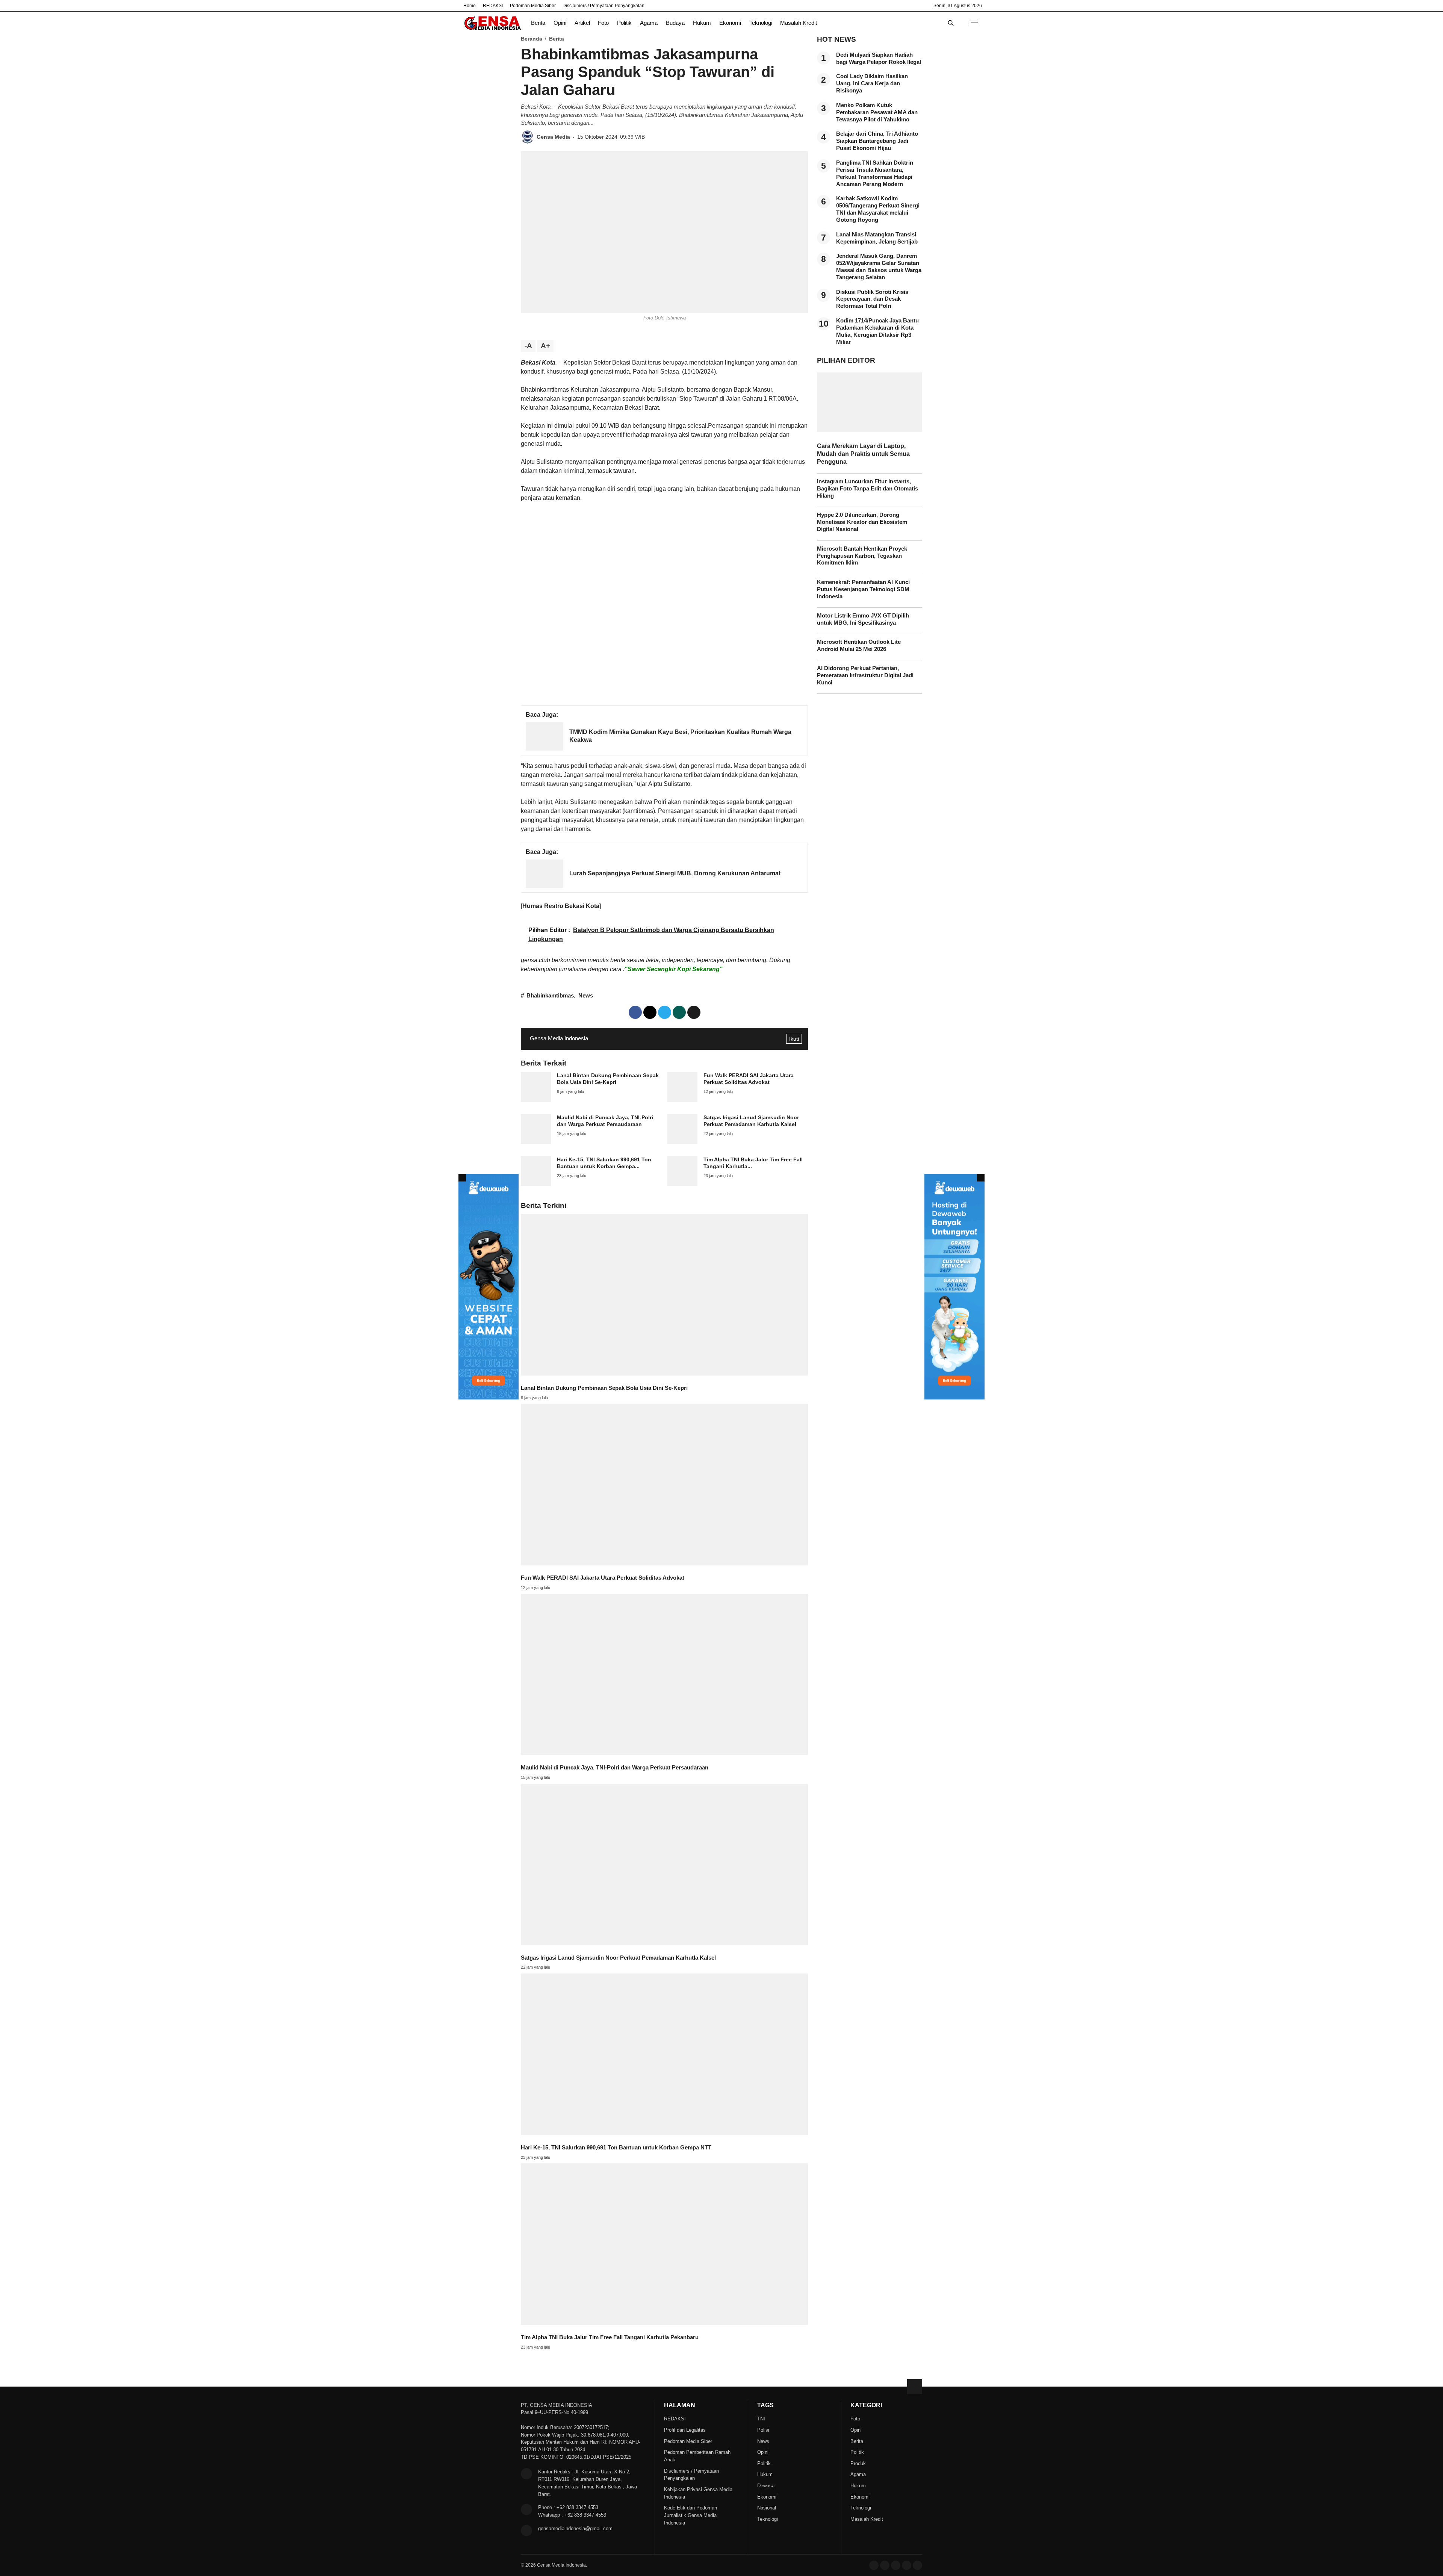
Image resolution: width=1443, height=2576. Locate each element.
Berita (538, 23)
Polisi (763, 2430)
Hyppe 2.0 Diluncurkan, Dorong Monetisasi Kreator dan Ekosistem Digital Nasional (862, 522)
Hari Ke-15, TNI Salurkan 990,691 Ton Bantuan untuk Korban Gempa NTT (616, 2148)
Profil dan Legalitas (685, 2430)
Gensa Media (553, 137)
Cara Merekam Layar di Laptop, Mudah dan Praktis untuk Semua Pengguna (863, 454)
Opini (560, 23)
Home (470, 6)
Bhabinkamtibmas (550, 996)
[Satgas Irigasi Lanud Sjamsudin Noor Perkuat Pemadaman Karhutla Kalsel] (682, 1142)
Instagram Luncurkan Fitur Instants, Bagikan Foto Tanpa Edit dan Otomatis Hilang (867, 489)
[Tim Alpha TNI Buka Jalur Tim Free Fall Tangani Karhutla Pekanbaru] (682, 1184)
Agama (649, 23)
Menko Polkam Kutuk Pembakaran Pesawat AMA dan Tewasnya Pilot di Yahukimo (877, 112)
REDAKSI (493, 6)
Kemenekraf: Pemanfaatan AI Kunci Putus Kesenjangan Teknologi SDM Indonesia (863, 589)
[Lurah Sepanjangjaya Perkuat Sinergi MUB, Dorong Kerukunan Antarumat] (545, 886)
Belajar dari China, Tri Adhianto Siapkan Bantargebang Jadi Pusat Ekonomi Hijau (877, 141)
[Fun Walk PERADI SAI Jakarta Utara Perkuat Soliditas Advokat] (682, 1100)
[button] (694, 1012)
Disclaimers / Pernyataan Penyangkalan (604, 6)
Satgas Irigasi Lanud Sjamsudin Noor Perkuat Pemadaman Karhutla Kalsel (618, 1958)
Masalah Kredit (799, 23)
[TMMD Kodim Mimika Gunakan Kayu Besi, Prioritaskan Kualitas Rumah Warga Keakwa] (545, 748)
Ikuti (794, 1039)
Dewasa (766, 2486)
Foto (603, 23)
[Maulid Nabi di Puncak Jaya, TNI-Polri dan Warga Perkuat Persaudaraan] (536, 1142)
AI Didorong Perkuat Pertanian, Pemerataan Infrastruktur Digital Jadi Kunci (865, 675)
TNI (761, 2419)
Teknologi (761, 23)
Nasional (767, 2508)
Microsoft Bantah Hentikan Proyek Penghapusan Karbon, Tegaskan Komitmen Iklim (862, 556)
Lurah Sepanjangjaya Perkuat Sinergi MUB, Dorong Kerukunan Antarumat (675, 873)
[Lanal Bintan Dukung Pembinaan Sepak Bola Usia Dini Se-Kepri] (536, 1100)
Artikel (582, 23)
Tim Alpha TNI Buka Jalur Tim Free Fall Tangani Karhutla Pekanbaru (610, 2337)
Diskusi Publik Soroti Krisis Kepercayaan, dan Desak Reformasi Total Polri (872, 299)
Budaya (675, 23)
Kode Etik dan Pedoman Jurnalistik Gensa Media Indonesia (690, 2515)
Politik (624, 23)
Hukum (702, 23)
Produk (858, 2463)
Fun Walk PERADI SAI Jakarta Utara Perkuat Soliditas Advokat (603, 1578)
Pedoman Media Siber (533, 6)
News (586, 996)
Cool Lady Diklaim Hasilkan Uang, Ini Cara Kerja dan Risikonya (872, 83)
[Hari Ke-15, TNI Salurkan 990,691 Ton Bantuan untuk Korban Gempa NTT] (536, 1184)
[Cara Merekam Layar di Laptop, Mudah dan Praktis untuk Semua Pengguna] (870, 430)
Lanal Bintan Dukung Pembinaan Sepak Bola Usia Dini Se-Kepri (604, 1388)
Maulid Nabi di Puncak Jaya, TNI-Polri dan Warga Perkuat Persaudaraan (615, 1768)
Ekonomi (730, 23)
